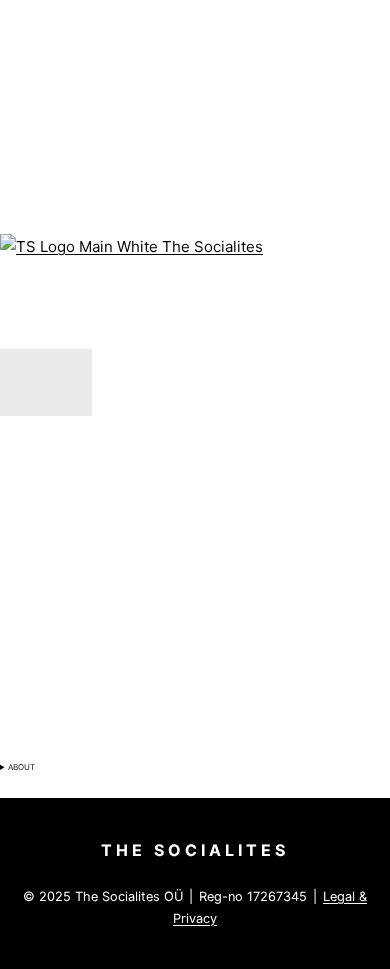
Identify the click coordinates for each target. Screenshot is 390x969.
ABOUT (21, 767)
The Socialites (195, 850)
